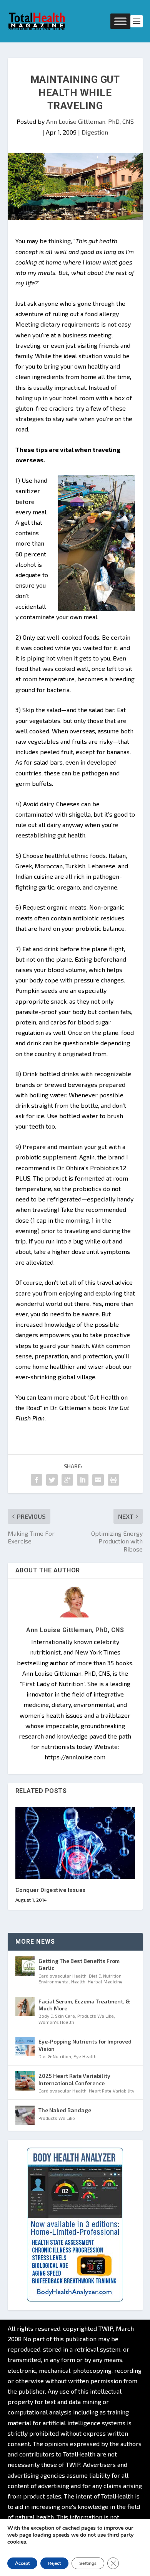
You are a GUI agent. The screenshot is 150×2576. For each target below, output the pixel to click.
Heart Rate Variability (112, 2091)
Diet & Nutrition (105, 1976)
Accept (22, 2563)
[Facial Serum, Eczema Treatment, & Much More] (25, 2007)
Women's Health (56, 2022)
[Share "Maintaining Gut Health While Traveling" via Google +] (67, 1480)
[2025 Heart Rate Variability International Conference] (25, 2081)
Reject (54, 2563)
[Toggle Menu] (120, 21)
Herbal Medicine (105, 1981)
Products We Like (96, 2016)
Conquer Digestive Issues (51, 1890)
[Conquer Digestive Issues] (75, 1843)
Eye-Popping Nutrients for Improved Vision (85, 2045)
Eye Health (85, 2056)
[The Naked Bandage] (25, 2115)
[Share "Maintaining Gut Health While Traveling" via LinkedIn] (83, 1480)
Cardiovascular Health (62, 1976)
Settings (88, 2563)
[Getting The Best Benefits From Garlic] (25, 1966)
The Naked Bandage (65, 2110)
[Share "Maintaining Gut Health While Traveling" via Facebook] (37, 1480)
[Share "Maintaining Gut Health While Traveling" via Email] (98, 1480)
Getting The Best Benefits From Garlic (79, 1964)
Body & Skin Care (57, 2016)
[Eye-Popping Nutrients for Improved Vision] (25, 2047)
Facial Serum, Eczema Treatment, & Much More (84, 2005)
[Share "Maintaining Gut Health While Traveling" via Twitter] (52, 1480)
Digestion (95, 132)
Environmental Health (62, 1981)
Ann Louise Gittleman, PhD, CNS (90, 121)
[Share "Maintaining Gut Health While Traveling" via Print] (113, 1480)
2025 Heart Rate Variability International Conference (74, 2079)
